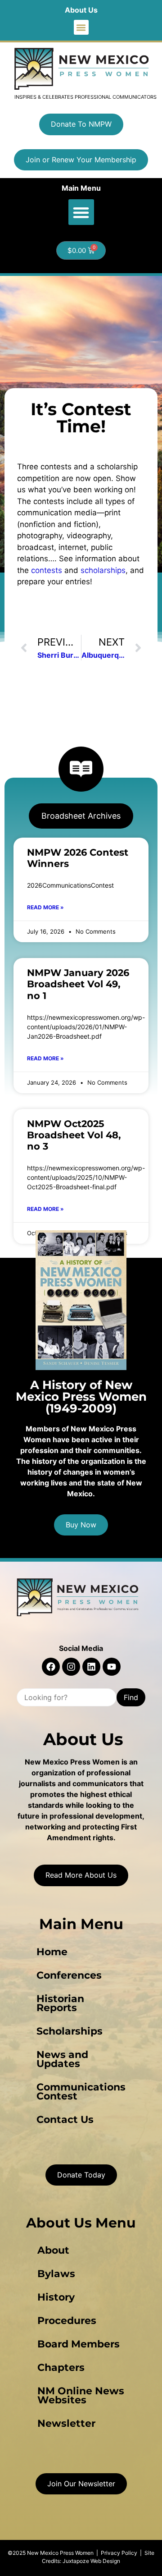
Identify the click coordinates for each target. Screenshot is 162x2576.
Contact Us (65, 2120)
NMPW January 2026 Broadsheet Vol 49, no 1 (78, 984)
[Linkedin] (91, 1667)
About (53, 2250)
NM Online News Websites (81, 2395)
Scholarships (70, 2031)
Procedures (67, 2321)
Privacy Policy (119, 2553)
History (56, 2297)
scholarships (103, 570)
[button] (81, 27)
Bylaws (56, 2274)
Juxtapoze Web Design (91, 2561)
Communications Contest (81, 2092)
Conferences (69, 1975)
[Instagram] (71, 1667)
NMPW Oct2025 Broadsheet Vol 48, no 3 (74, 1135)
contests (47, 570)
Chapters (61, 2367)
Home (52, 1952)
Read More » (45, 907)
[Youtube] (112, 1667)
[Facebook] (51, 1667)
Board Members (79, 2344)
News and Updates (62, 2059)
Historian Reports (60, 2003)
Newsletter (66, 2423)
